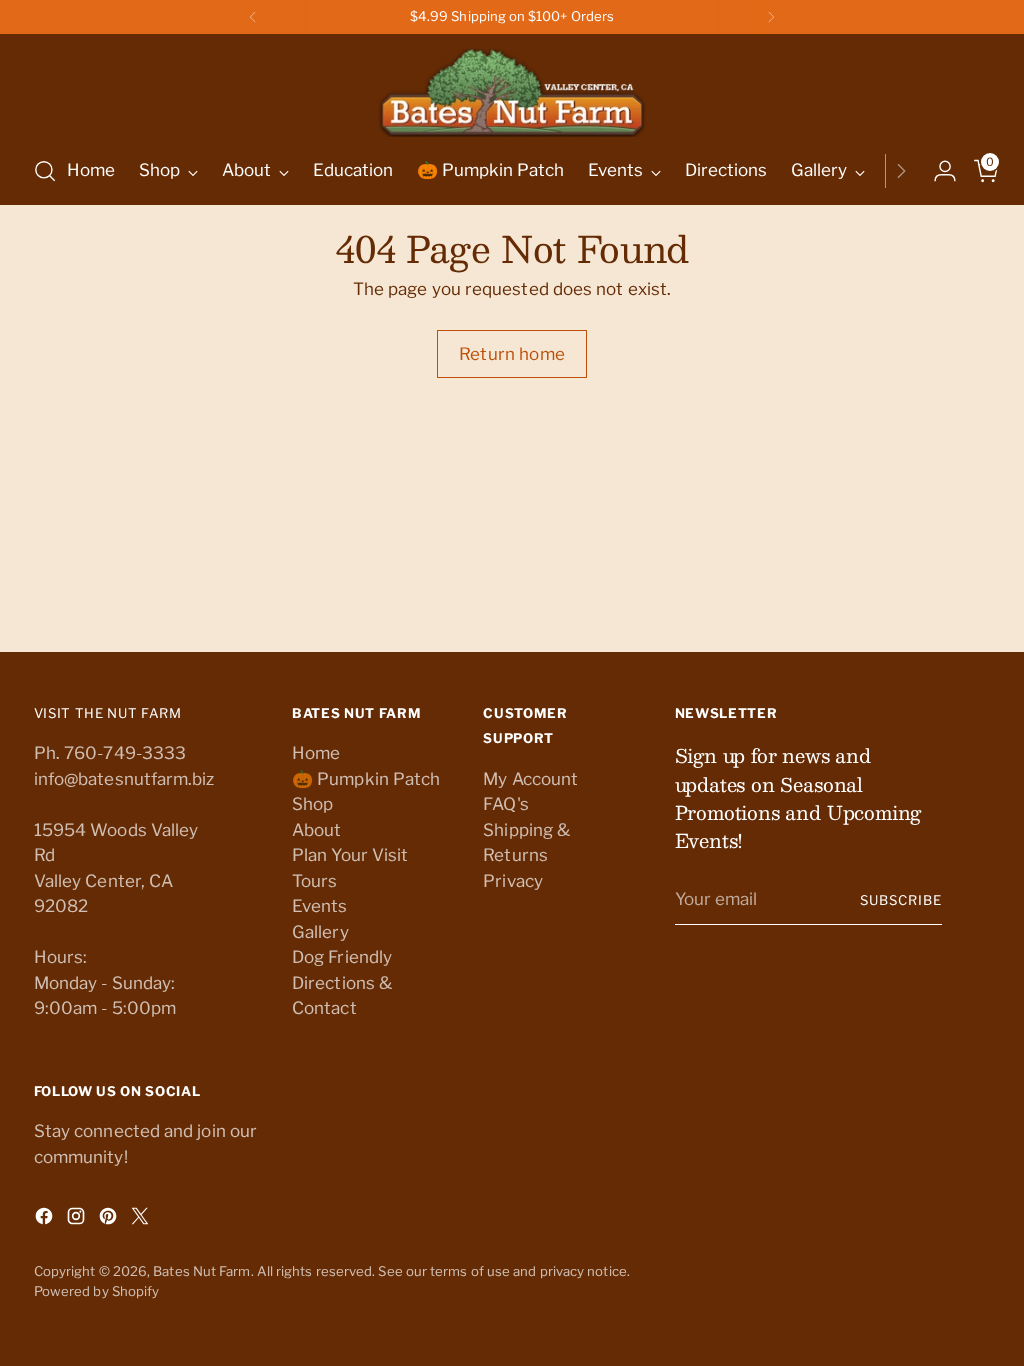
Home (316, 753)
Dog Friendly (342, 957)
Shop (312, 804)
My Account (530, 779)
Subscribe (901, 900)
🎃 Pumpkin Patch (366, 779)
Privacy (513, 881)
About (316, 830)
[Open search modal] (45, 171)
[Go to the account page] (937, 171)
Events (320, 906)
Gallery (320, 932)
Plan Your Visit (350, 855)
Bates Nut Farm (201, 1271)
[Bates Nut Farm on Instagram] (78, 1220)
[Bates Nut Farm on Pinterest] (110, 1220)
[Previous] (253, 17)
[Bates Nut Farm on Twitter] (142, 1220)
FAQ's (505, 804)
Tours (314, 881)
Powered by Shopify (97, 1291)
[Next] (771, 17)
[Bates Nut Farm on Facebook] (46, 1220)
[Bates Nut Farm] (512, 87)
